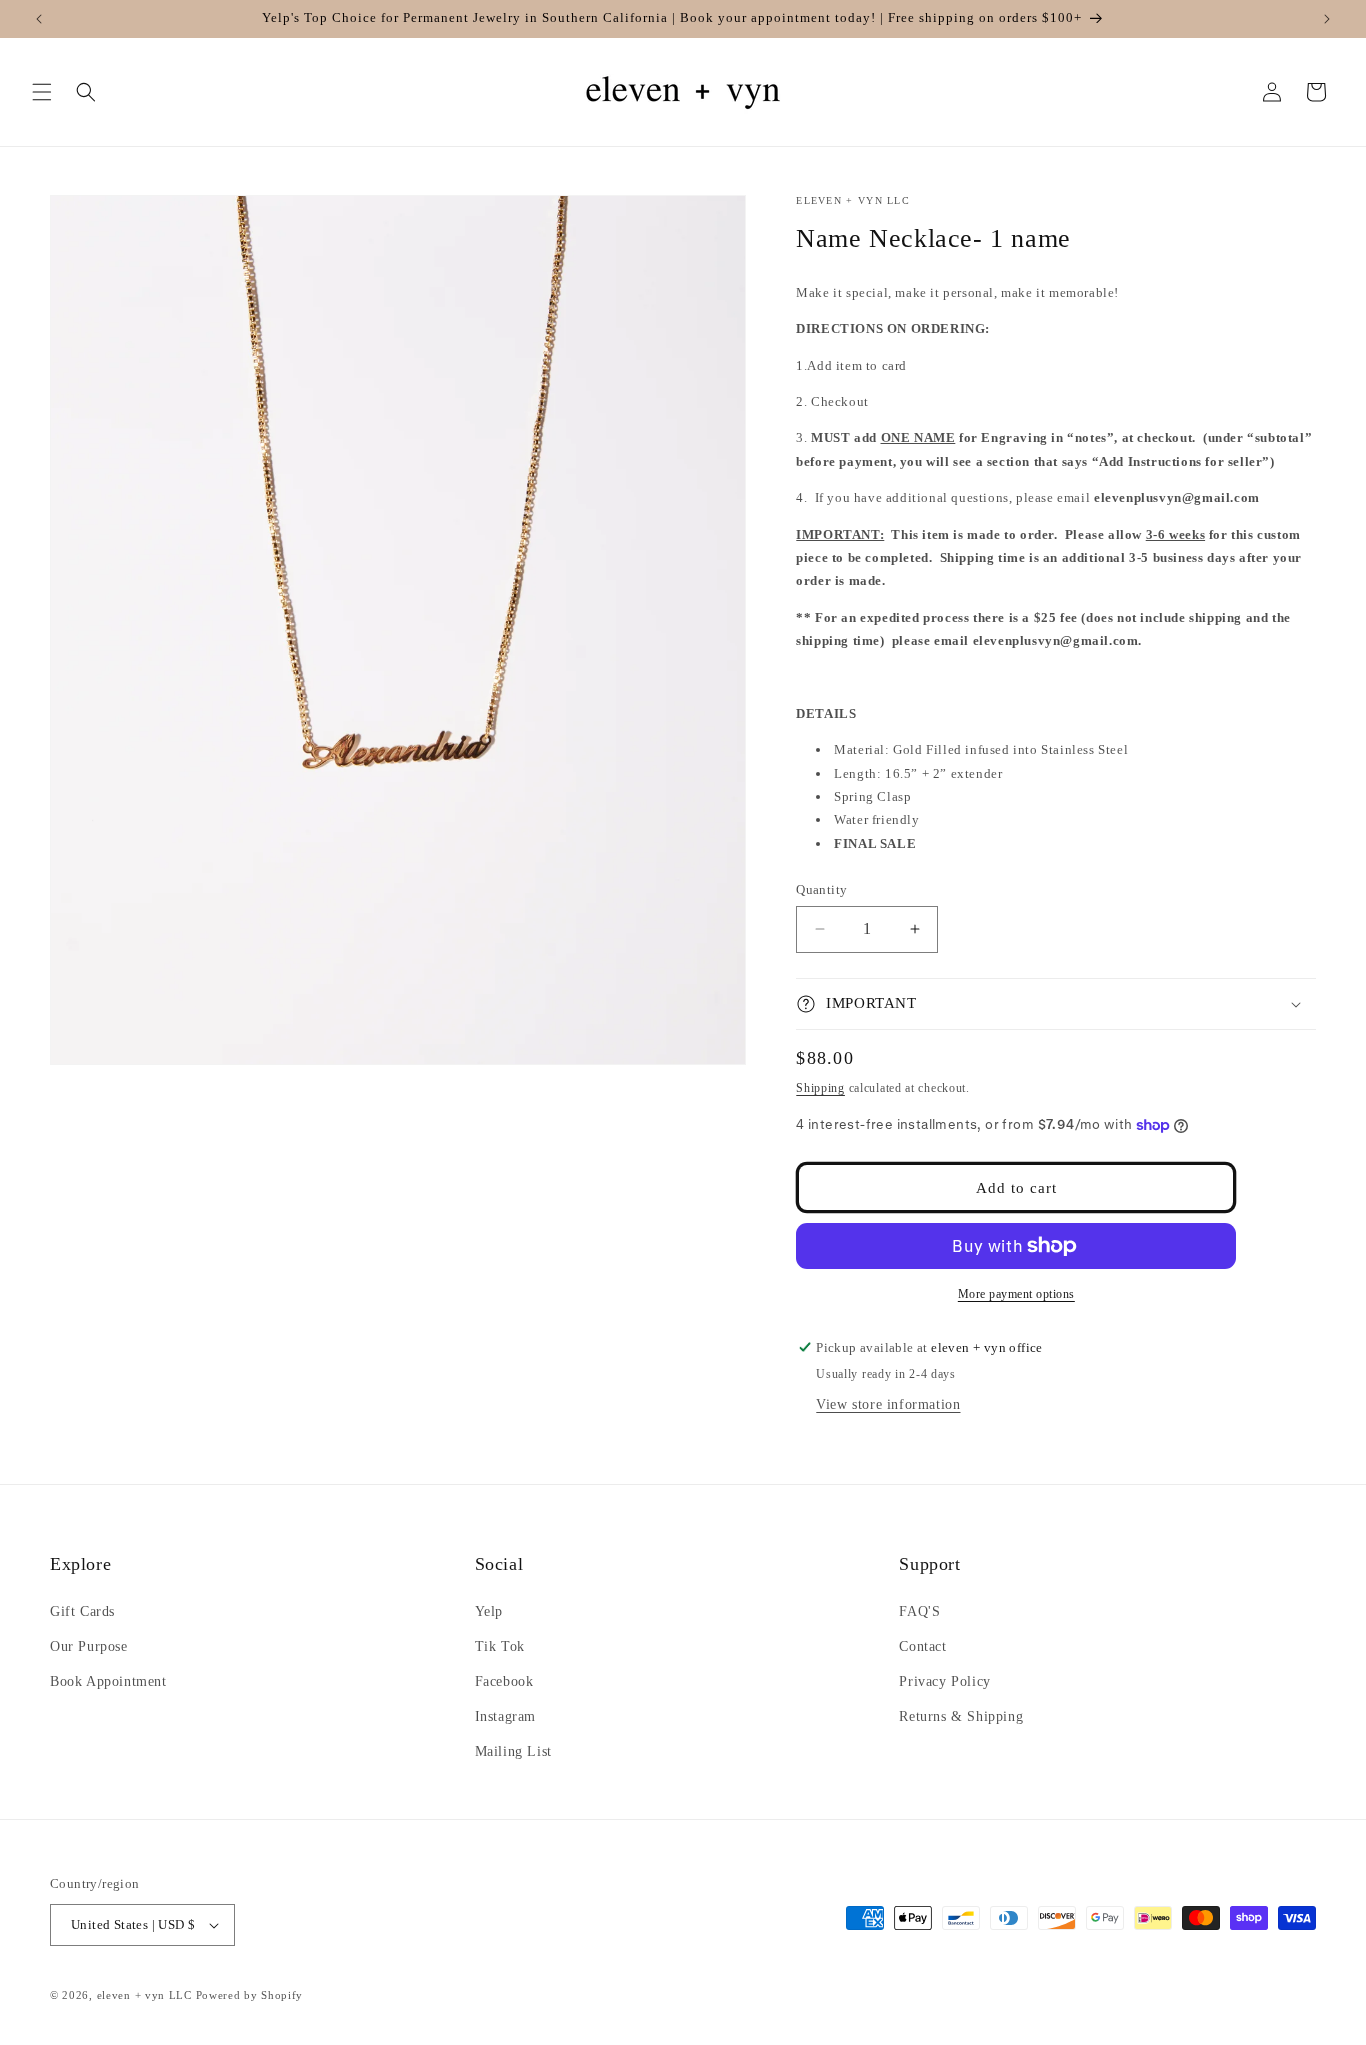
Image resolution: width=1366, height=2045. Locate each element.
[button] (42, 92)
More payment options (1016, 1294)
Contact (922, 1646)
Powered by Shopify (250, 1995)
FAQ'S (919, 1611)
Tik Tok (500, 1646)
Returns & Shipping (961, 1716)
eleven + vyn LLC (144, 1995)
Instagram (505, 1716)
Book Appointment (108, 1681)
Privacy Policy (944, 1681)
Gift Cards (82, 1611)
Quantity (821, 889)
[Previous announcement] (39, 19)
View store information (888, 1404)
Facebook (504, 1681)
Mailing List (513, 1751)
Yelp (489, 1611)
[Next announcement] (1327, 19)
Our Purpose (89, 1646)
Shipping (820, 1088)
